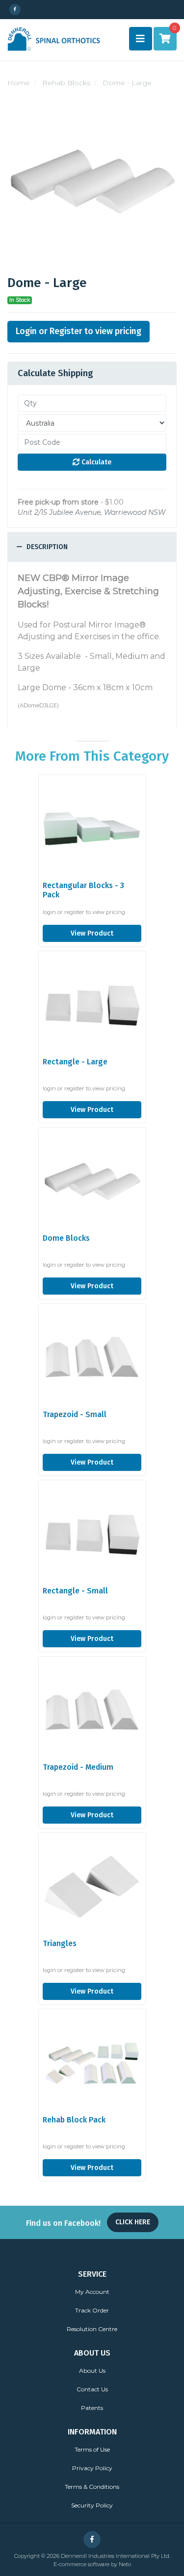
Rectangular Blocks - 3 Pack (83, 890)
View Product (92, 933)
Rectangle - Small (75, 1591)
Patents (92, 2408)
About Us (92, 2371)
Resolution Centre (92, 2329)
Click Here (133, 2222)
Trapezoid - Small (75, 1414)
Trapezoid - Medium (78, 1767)
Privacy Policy (92, 2468)
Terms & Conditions (92, 2487)
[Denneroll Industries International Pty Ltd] (54, 38)
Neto (125, 2564)
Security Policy (92, 2505)
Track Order (92, 2310)
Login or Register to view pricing (79, 331)
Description (46, 547)
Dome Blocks (66, 1238)
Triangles (60, 1943)
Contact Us (92, 2389)
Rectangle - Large (75, 1062)
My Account (92, 2292)
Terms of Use (92, 2449)
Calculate (95, 462)
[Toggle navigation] (141, 39)
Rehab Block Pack (74, 2120)
